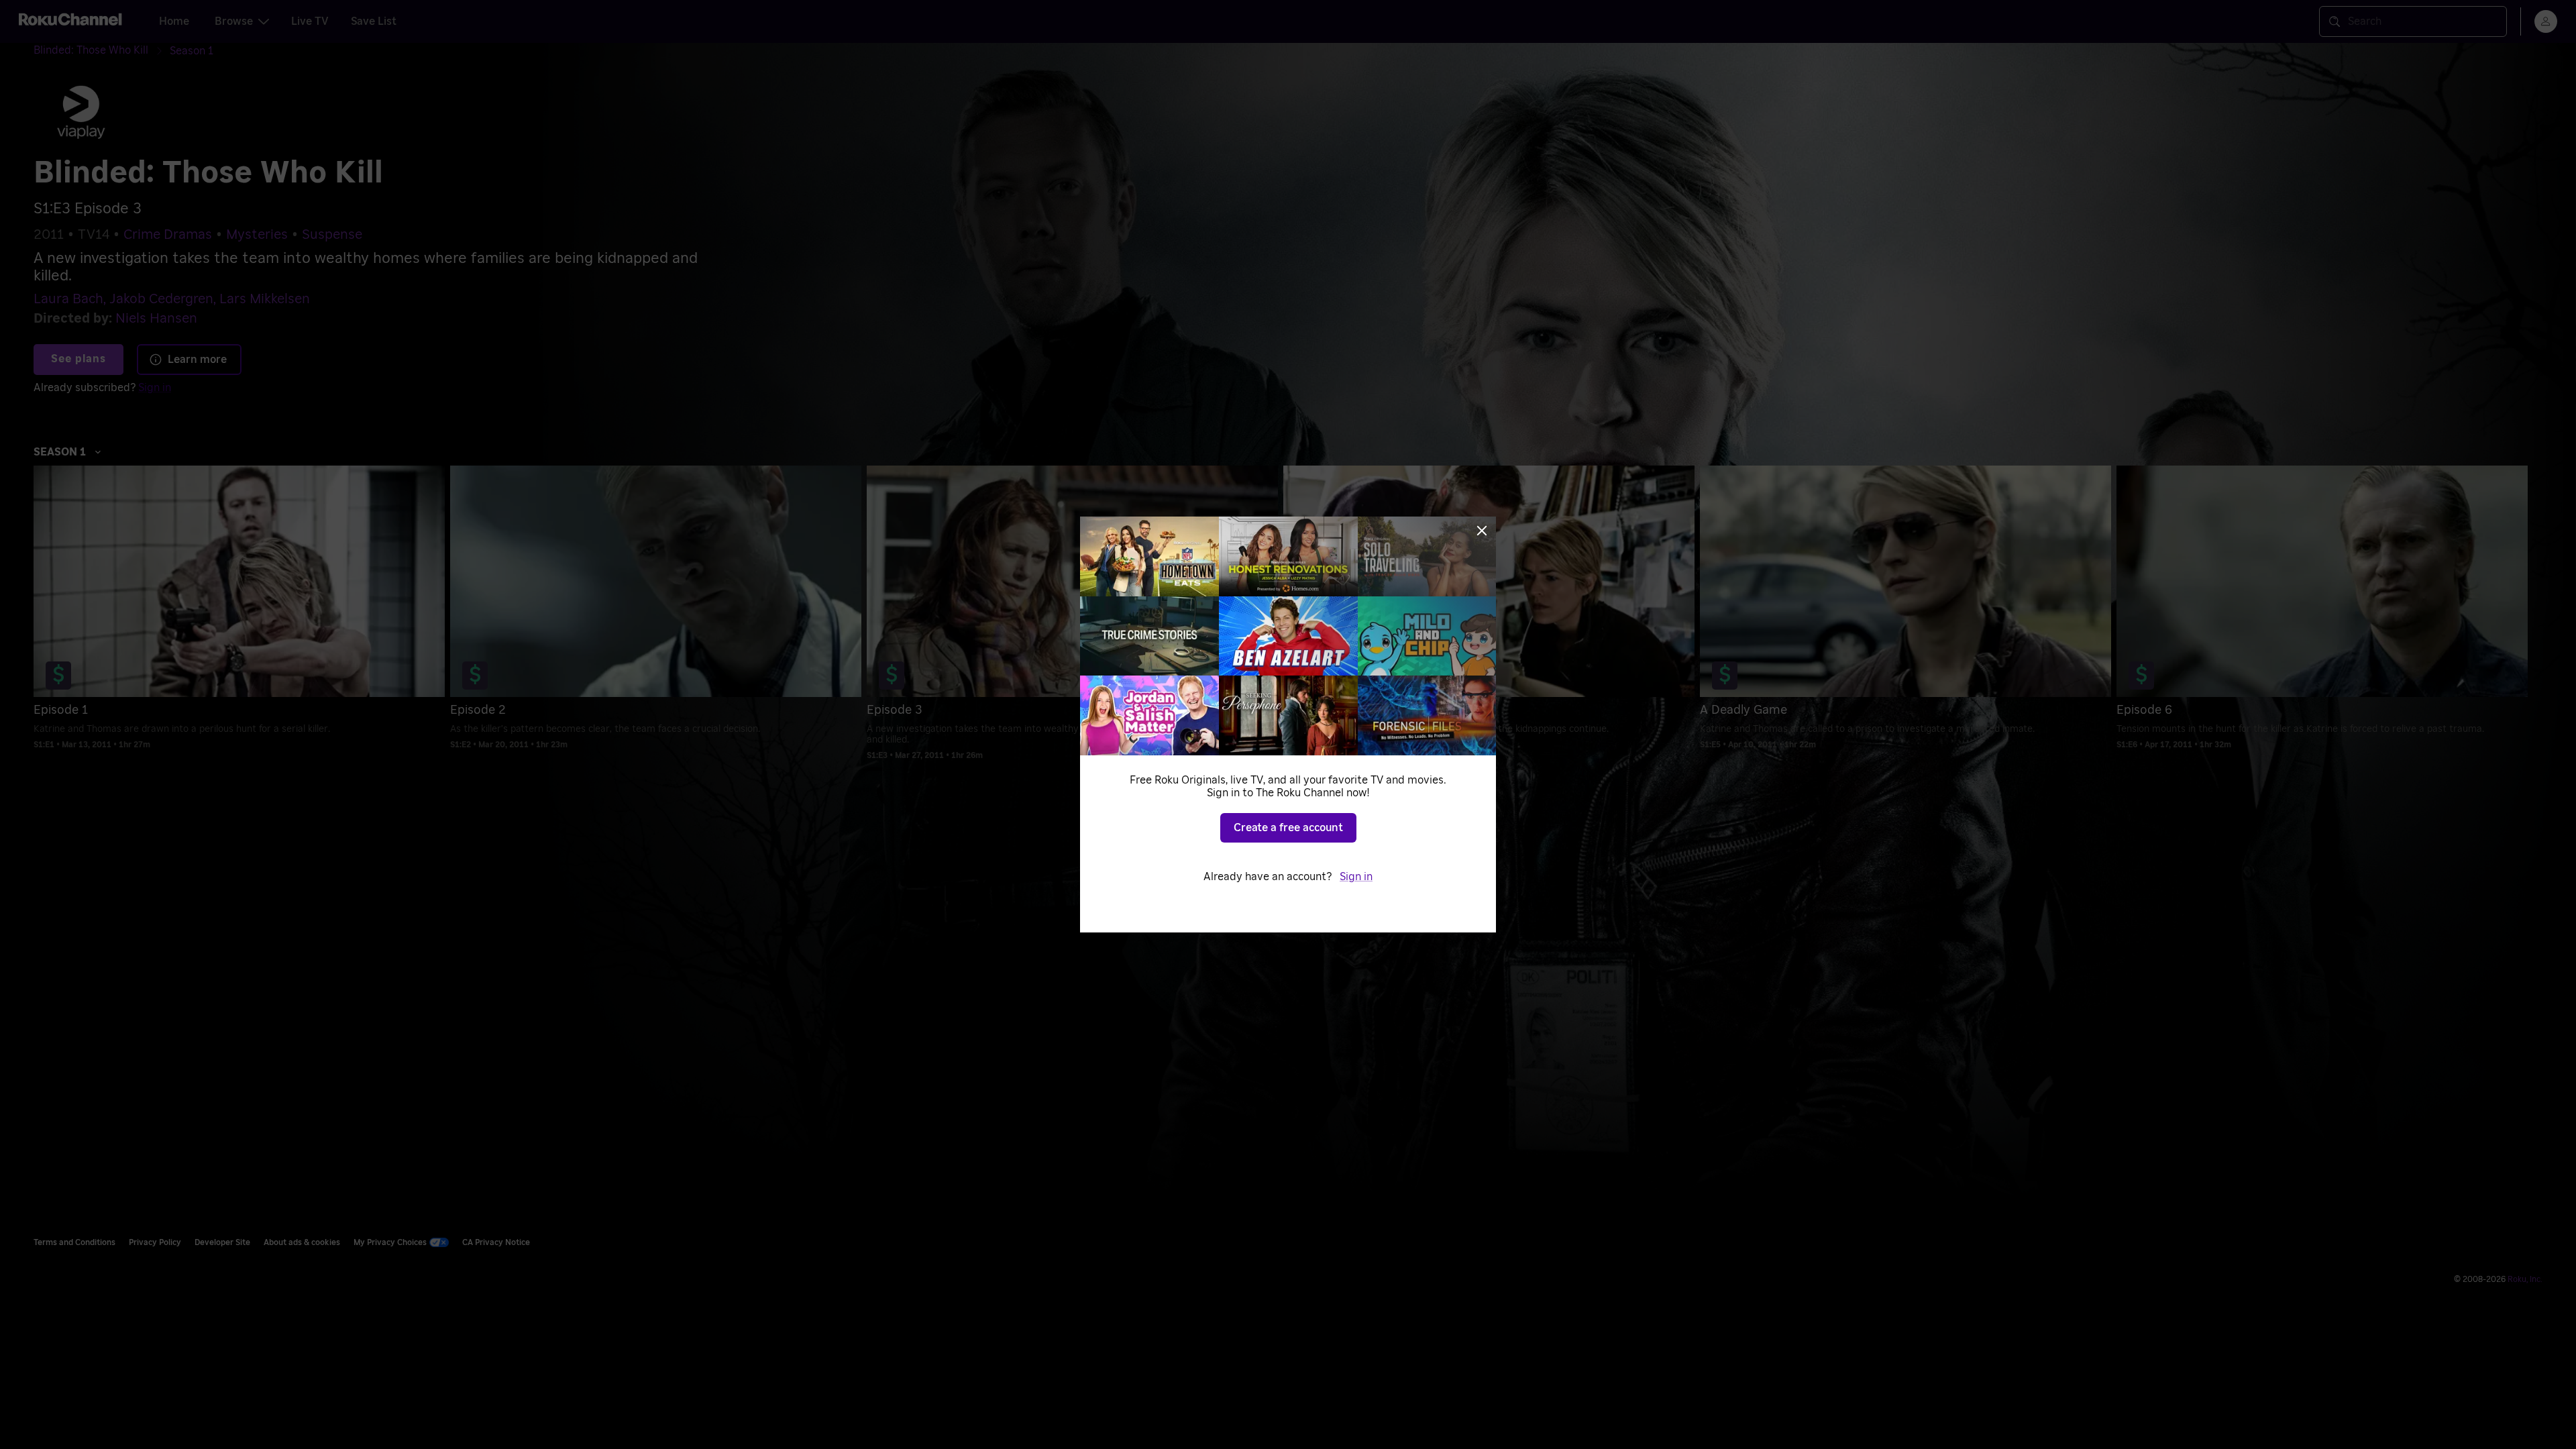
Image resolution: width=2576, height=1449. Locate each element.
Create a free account (1288, 828)
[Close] (1482, 531)
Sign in (1356, 877)
